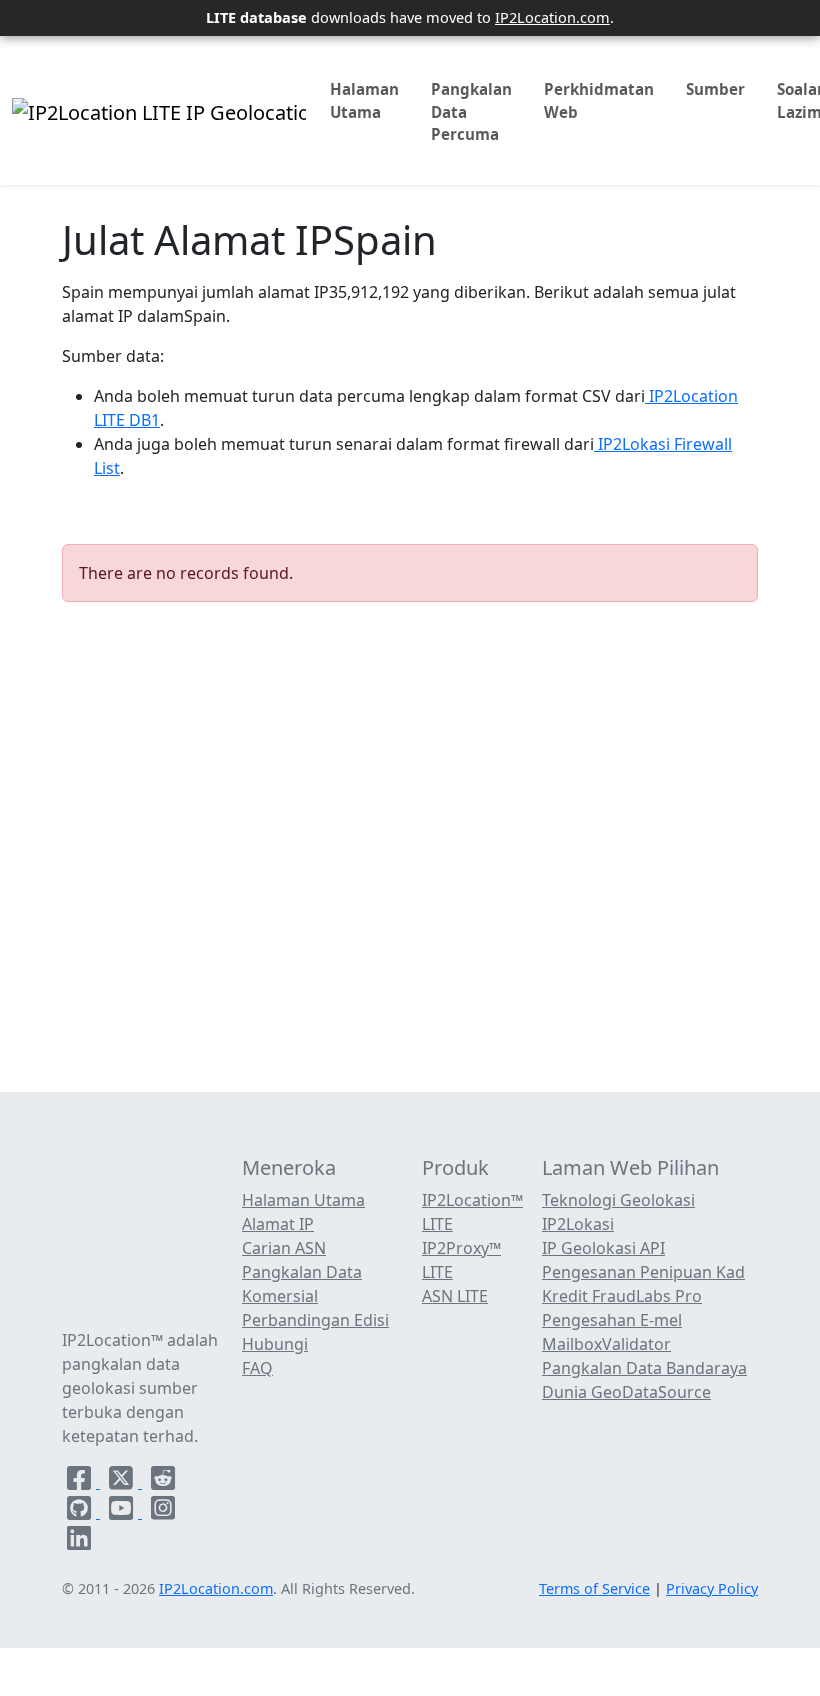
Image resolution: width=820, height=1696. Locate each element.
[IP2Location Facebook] (81, 1482)
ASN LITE (455, 1296)
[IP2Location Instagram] (163, 1512)
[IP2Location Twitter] (123, 1482)
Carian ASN (284, 1248)
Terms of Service (594, 1588)
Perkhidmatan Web (599, 100)
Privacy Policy (712, 1588)
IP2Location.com (552, 17)
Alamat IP (278, 1224)
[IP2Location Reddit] (163, 1482)
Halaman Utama (364, 100)
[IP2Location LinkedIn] (79, 1542)
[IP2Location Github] (81, 1512)
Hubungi (275, 1344)
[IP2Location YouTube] (123, 1512)
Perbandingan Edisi (315, 1320)
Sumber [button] (715, 89)
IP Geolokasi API (603, 1248)
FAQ (257, 1368)
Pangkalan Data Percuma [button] (471, 112)
